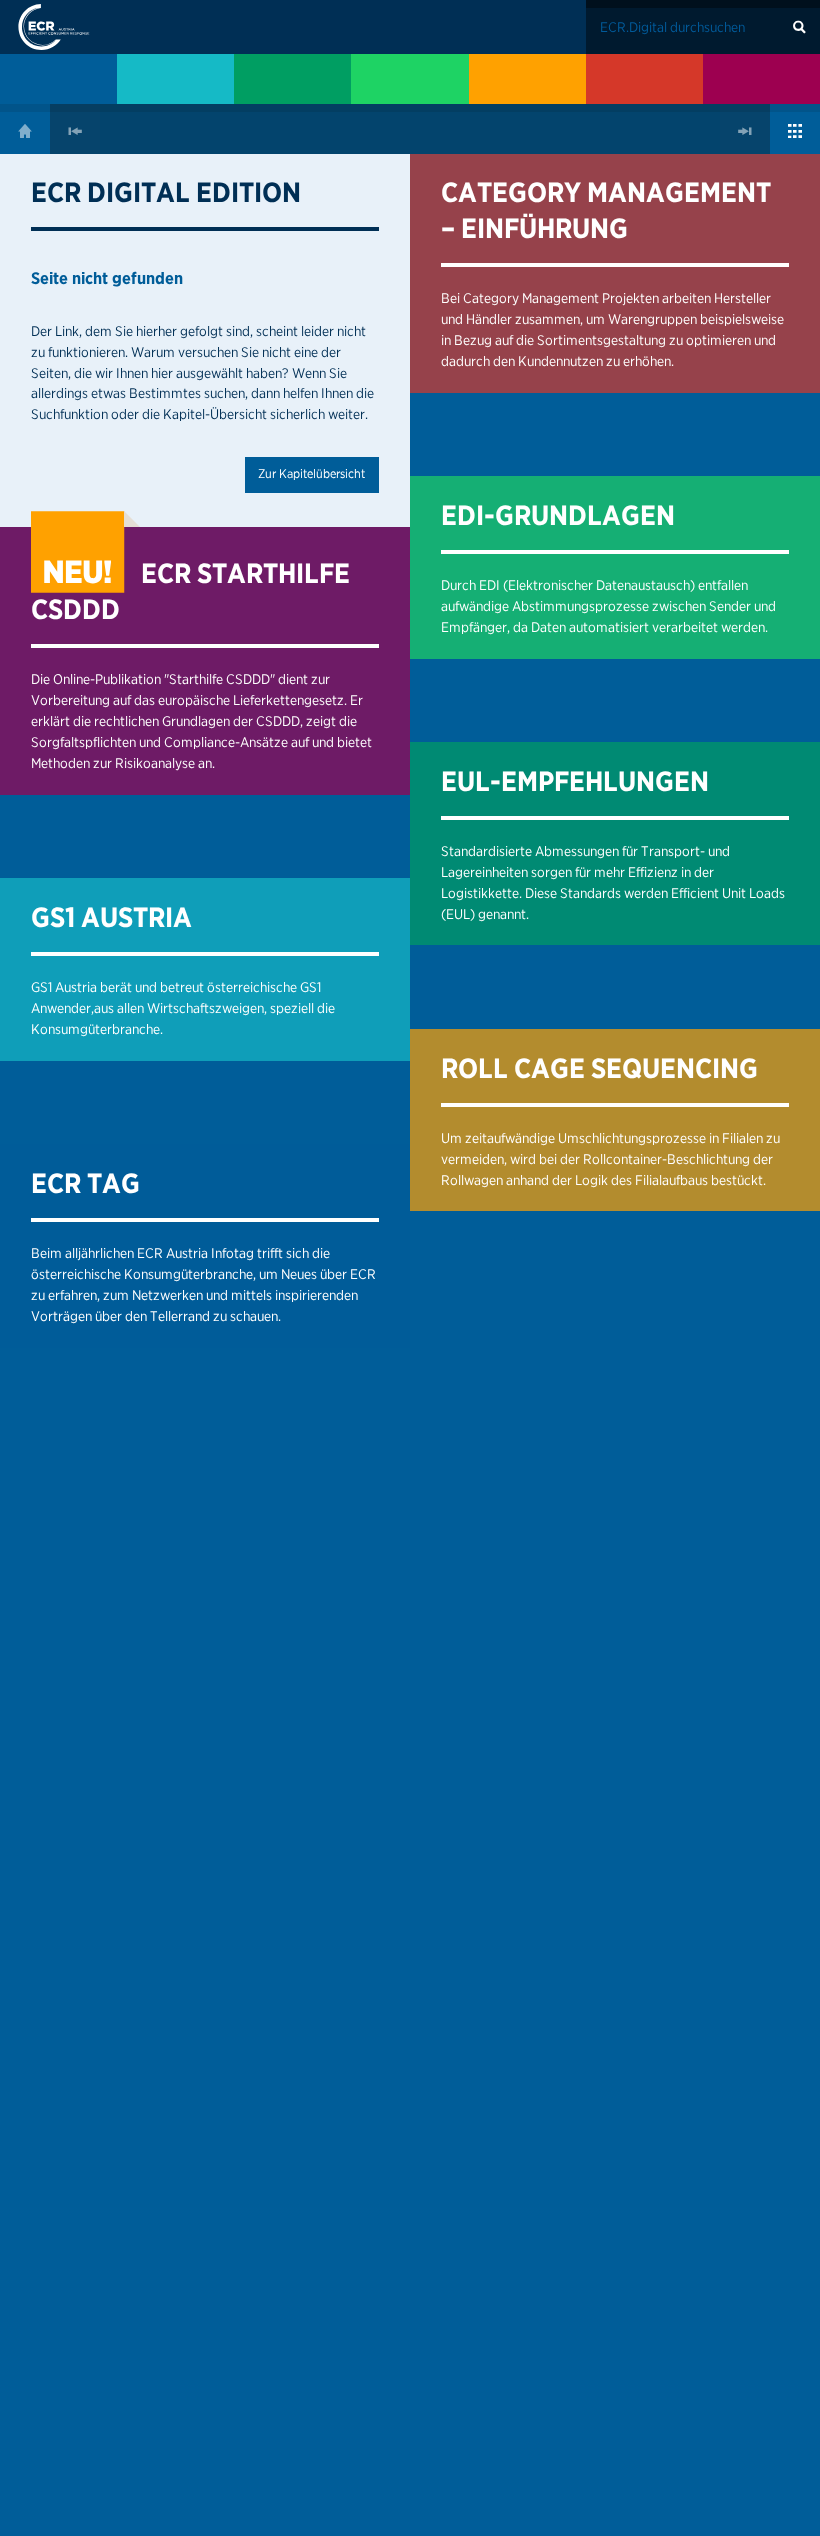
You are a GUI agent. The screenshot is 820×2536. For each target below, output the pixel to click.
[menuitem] (58, 79)
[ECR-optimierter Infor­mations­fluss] (409, 79)
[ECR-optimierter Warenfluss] (292, 79)
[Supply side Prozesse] (527, 79)
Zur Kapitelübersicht (311, 473)
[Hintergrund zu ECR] (58, 79)
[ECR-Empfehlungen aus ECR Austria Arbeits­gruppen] (761, 79)
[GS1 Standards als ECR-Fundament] (175, 79)
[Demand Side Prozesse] (644, 79)
